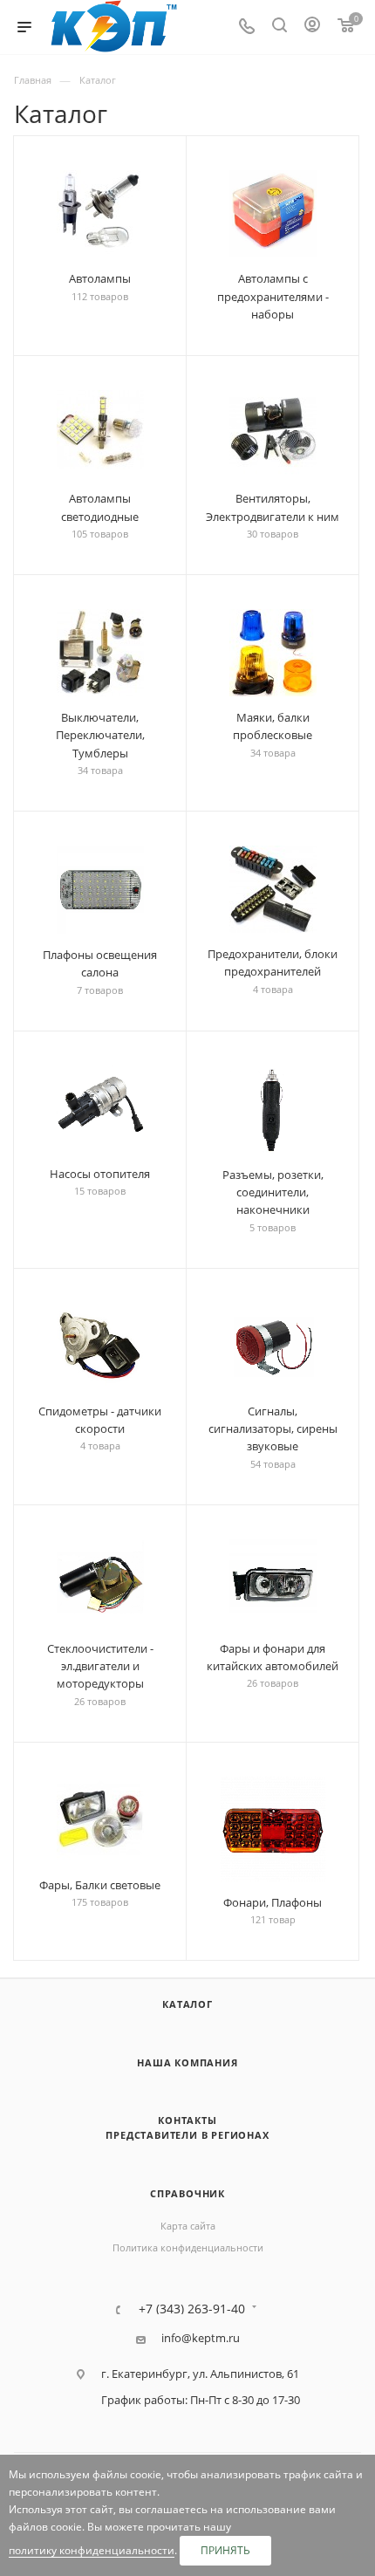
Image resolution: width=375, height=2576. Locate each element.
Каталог (187, 2004)
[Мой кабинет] (312, 27)
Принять (225, 2550)
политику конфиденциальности (92, 2550)
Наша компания (187, 2062)
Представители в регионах (187, 2135)
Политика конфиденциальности (188, 2247)
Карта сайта (188, 2226)
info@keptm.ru (201, 2338)
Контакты (187, 2120)
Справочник (187, 2193)
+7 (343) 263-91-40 (192, 2309)
